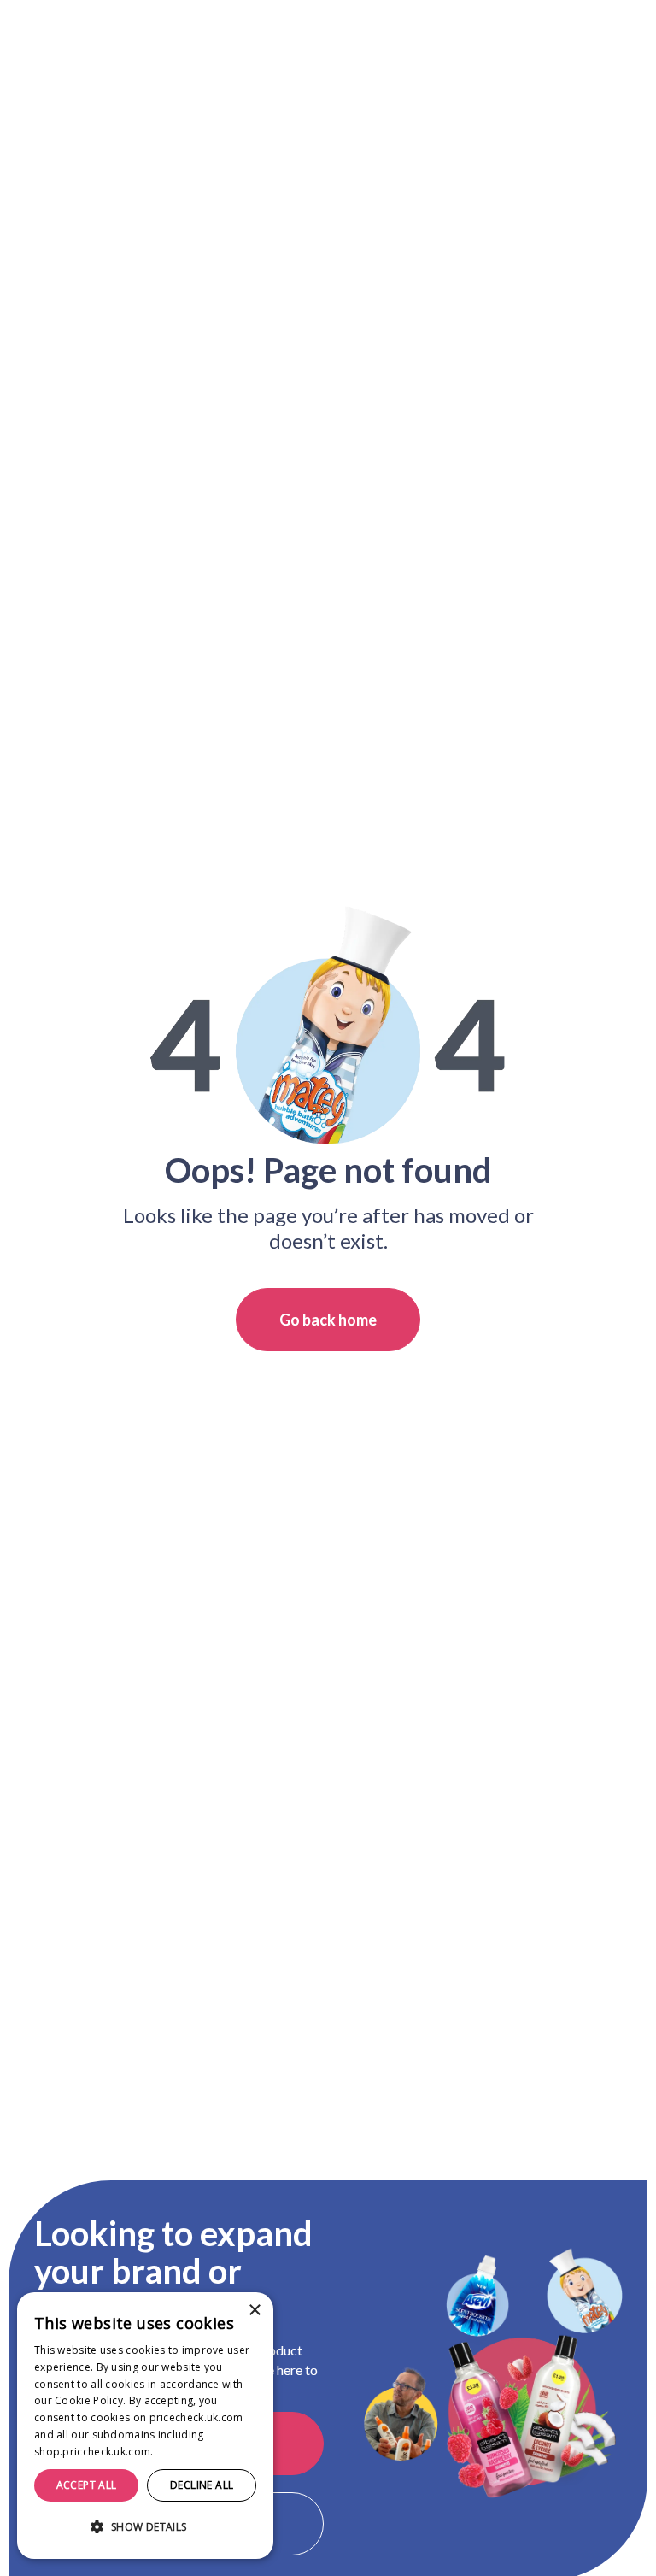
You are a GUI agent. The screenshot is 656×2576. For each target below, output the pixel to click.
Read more (184, 2452)
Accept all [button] (87, 2485)
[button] (145, 2527)
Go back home (328, 1320)
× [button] (254, 2311)
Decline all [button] (202, 2485)
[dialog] (145, 2426)
